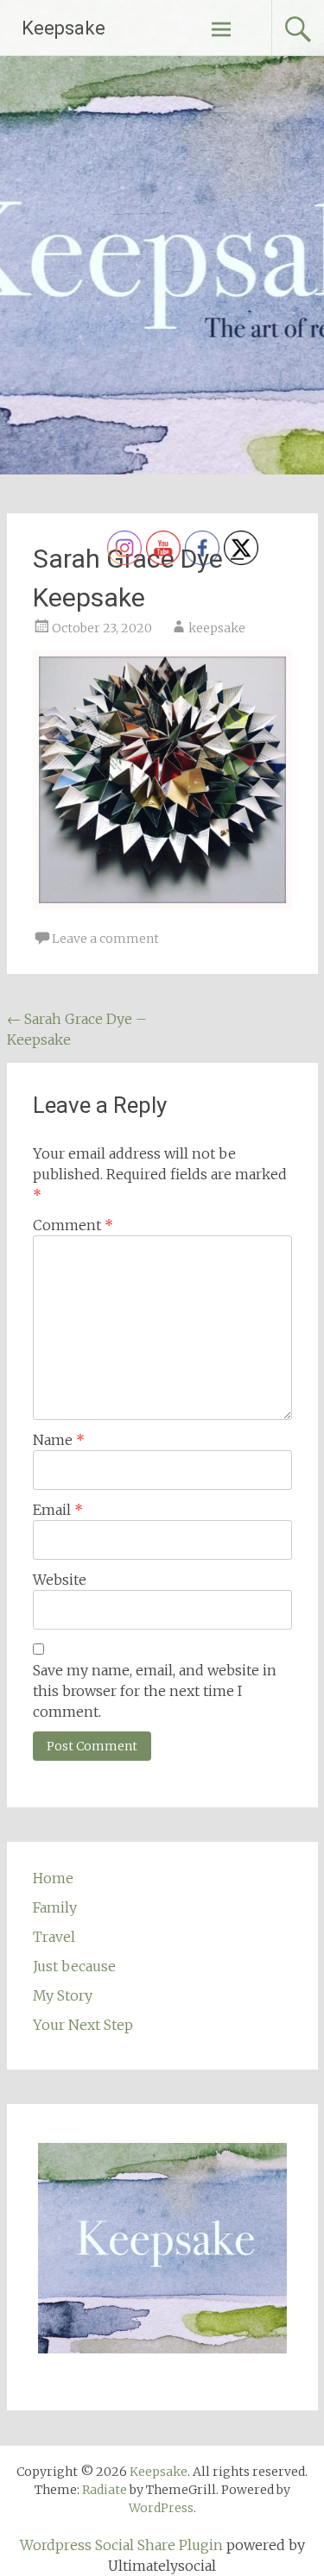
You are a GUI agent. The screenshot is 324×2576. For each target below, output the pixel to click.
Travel (54, 1937)
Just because (74, 1966)
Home (53, 1878)
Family (55, 1907)
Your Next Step (83, 2025)
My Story (63, 1995)
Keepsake (64, 28)
